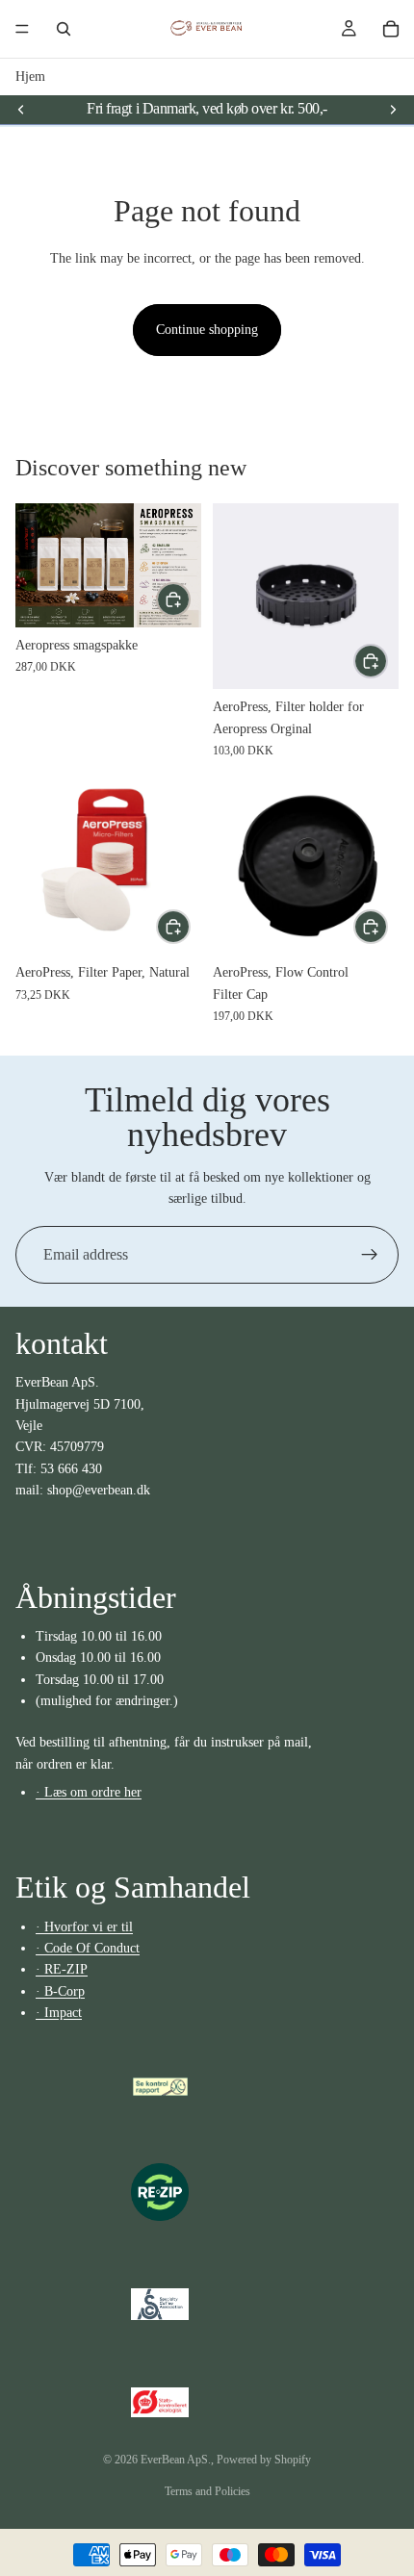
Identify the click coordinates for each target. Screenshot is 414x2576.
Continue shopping (207, 330)
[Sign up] (370, 1255)
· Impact (59, 2014)
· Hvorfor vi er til (84, 1927)
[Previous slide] (21, 109)
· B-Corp (60, 1991)
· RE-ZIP (62, 1970)
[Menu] (22, 29)
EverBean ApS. (176, 2460)
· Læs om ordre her (89, 1792)
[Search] (64, 29)
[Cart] (391, 29)
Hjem (30, 77)
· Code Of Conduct (88, 1948)
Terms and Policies (207, 2491)
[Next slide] (393, 109)
